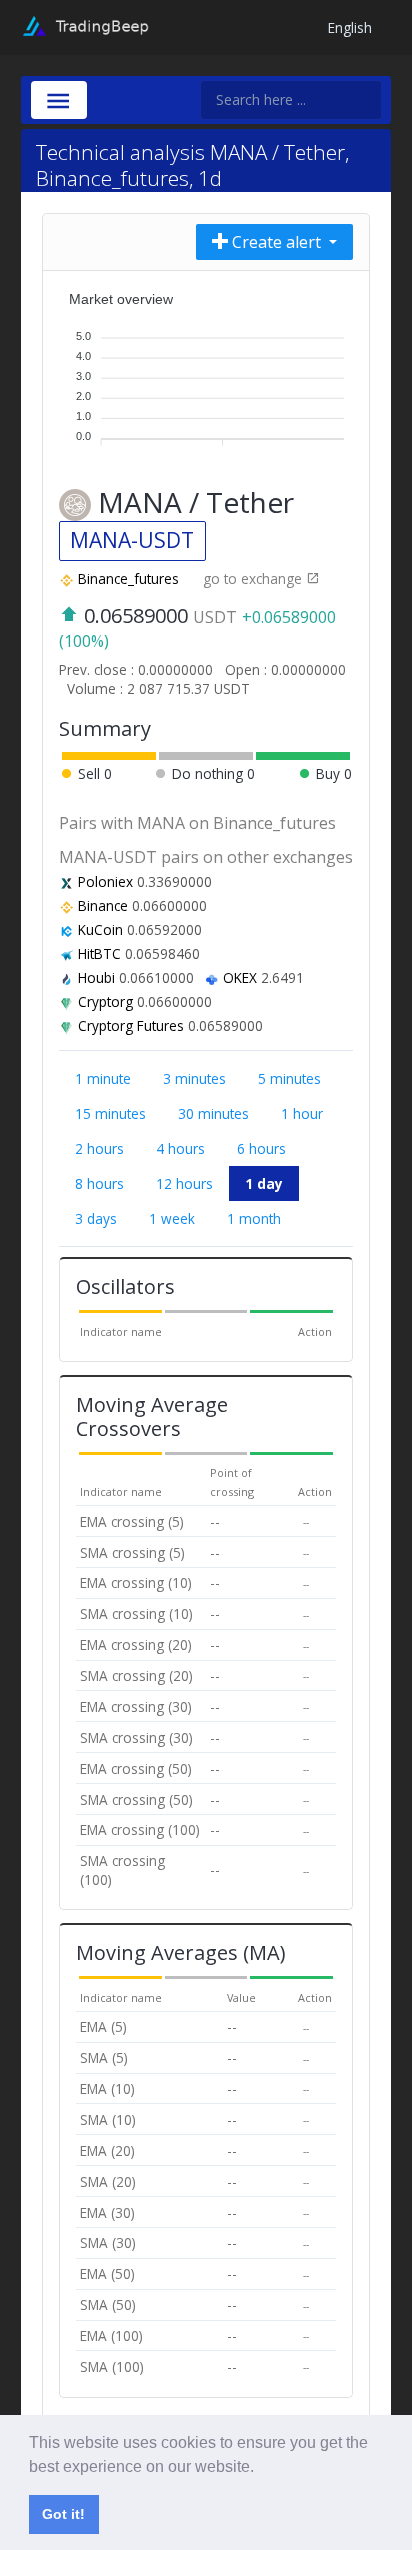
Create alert (276, 242)
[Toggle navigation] (59, 100)
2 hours (99, 1148)
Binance (103, 905)
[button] (261, 2468)
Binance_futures (128, 578)
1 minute (103, 1078)
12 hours (184, 1183)
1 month (254, 1218)
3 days (96, 1218)
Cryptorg (105, 1001)
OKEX (240, 977)
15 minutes (110, 1113)
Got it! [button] (63, 2514)
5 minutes (289, 1078)
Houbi (96, 977)
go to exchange (254, 578)
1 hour (302, 1113)
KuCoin (100, 929)
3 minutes (194, 1078)
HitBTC (99, 953)
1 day (264, 1183)
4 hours (180, 1148)
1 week (172, 1218)
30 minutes (213, 1113)
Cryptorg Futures (131, 1025)
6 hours (261, 1148)
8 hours (99, 1183)
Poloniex (105, 881)
